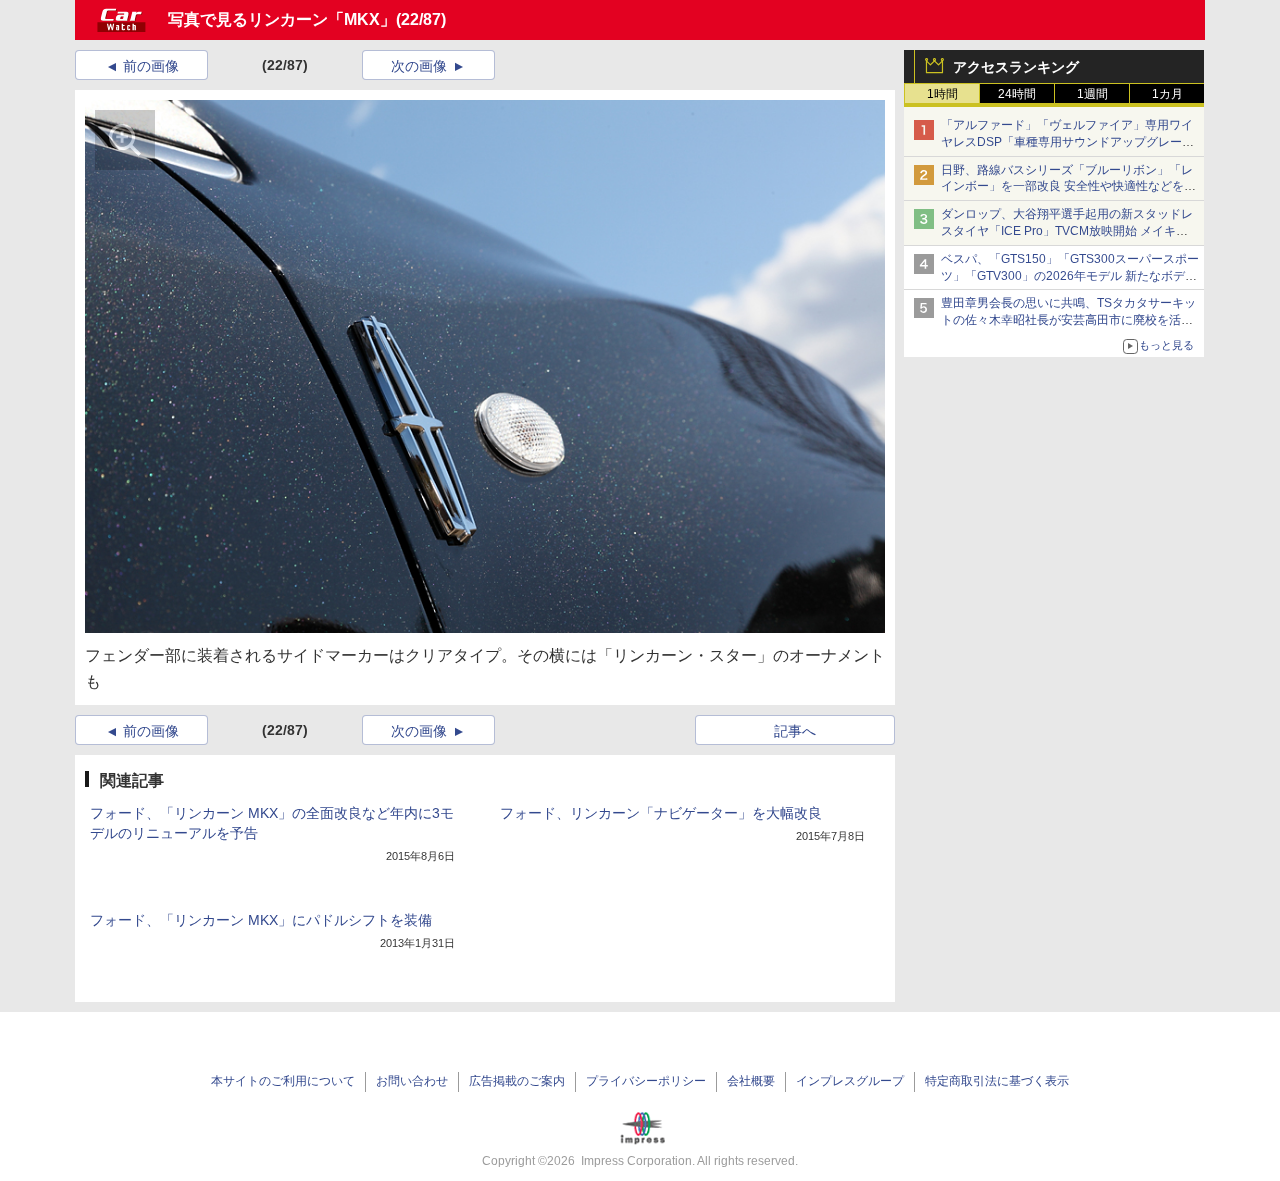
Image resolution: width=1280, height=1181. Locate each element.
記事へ (795, 731)
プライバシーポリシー (646, 1081)
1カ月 (1167, 94)
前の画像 (151, 66)
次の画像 (419, 66)
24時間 (1017, 94)
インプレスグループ (850, 1081)
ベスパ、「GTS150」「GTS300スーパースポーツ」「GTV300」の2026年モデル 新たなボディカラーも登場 (1070, 276)
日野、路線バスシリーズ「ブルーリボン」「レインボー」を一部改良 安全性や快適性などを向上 (1068, 187)
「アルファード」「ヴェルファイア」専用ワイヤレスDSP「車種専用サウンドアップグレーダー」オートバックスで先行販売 (1067, 142)
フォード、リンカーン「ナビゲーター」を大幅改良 (661, 813)
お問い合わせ (412, 1081)
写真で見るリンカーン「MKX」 (282, 19)
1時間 (942, 94)
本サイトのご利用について (283, 1081)
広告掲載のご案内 (517, 1081)
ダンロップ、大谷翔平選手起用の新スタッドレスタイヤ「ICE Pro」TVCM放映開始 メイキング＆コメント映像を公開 (1067, 231)
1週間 (1092, 94)
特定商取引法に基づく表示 (997, 1081)
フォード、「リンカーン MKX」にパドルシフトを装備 (261, 920)
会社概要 (751, 1081)
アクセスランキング (1016, 67)
